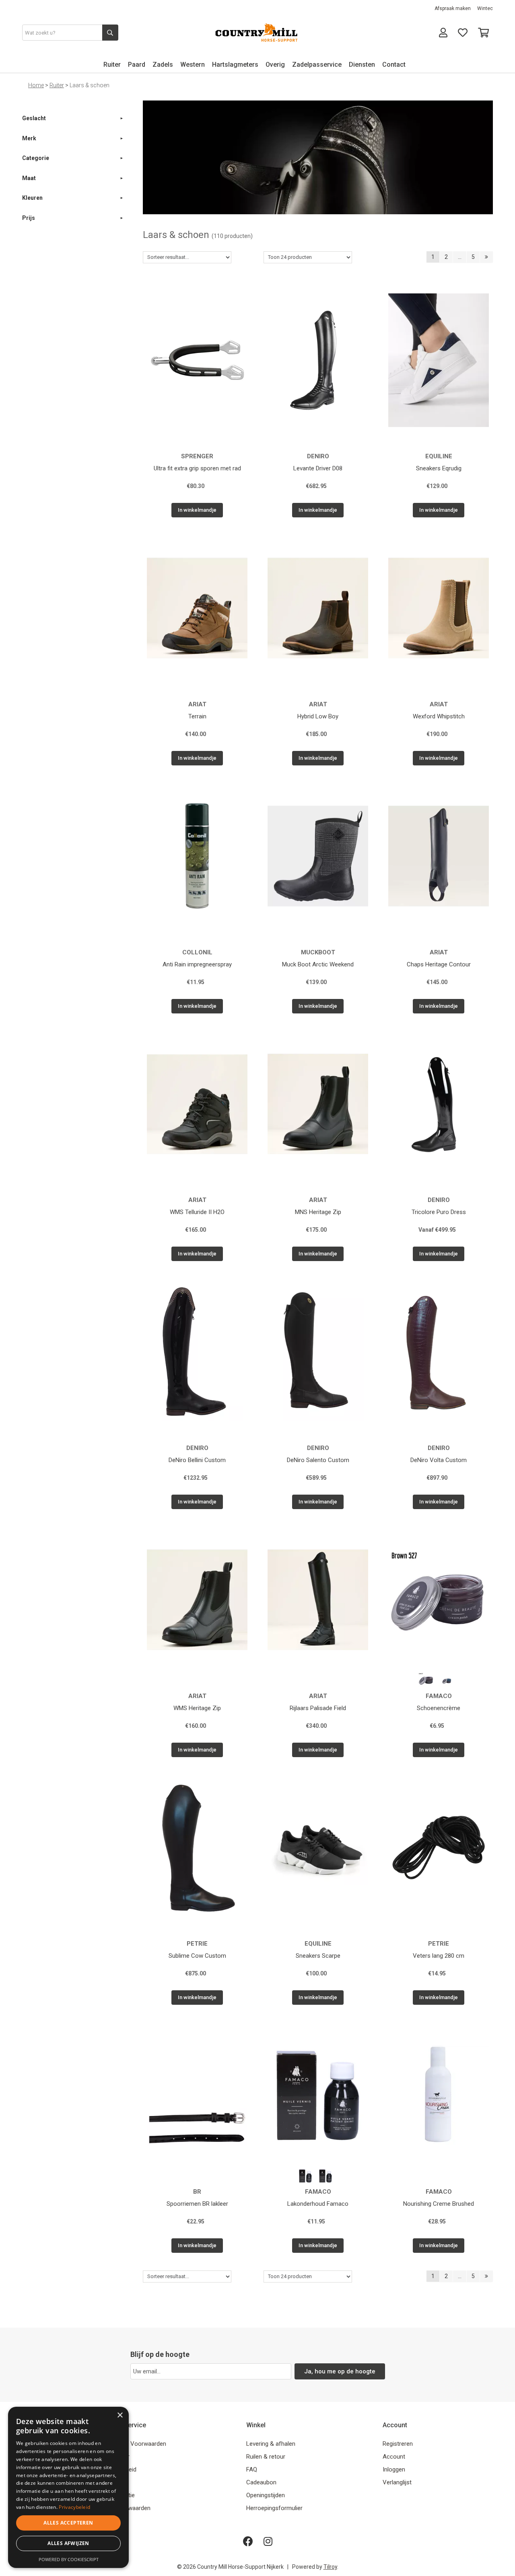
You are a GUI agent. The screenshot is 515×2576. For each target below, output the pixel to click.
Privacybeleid (74, 2507)
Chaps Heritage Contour (439, 964)
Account (394, 2457)
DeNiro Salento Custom (318, 1460)
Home (36, 85)
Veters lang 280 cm (439, 1956)
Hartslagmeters (235, 65)
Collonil (197, 952)
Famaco (439, 1696)
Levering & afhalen (271, 2444)
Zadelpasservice (317, 65)
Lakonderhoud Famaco (318, 2204)
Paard (137, 65)
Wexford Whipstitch (439, 716)
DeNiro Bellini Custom (197, 1460)
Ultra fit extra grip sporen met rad (197, 468)
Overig (275, 65)
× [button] (120, 2415)
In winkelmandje (197, 510)
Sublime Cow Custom (197, 1956)
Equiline (439, 456)
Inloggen (394, 2469)
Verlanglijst (397, 2482)
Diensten (362, 65)
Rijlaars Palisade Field (318, 1708)
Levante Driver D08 (318, 468)
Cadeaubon (261, 2482)
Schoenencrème (439, 1708)
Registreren (398, 2444)
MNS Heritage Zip (318, 1212)
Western (193, 65)
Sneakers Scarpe (318, 1956)
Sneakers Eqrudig (439, 468)
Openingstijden (266, 2495)
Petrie (197, 1944)
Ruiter (112, 65)
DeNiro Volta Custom (439, 1460)
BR (197, 2192)
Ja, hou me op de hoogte (340, 2371)
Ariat (197, 704)
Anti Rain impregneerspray (197, 964)
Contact (394, 65)
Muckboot (318, 952)
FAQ (252, 2469)
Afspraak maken (453, 8)
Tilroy (330, 2567)
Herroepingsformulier (274, 2508)
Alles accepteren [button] (68, 2523)
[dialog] (68, 2487)
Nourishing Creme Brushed (439, 2204)
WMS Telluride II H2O (197, 1212)
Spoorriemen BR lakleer (197, 2204)
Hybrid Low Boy (318, 716)
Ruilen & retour (266, 2457)
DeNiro (318, 456)
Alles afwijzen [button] (68, 2543)
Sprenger (197, 456)
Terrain (197, 716)
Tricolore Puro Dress (439, 1212)
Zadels (163, 65)
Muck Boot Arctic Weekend (318, 964)
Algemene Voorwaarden (134, 2444)
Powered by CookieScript (69, 2559)
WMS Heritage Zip (197, 1708)
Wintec (485, 8)
